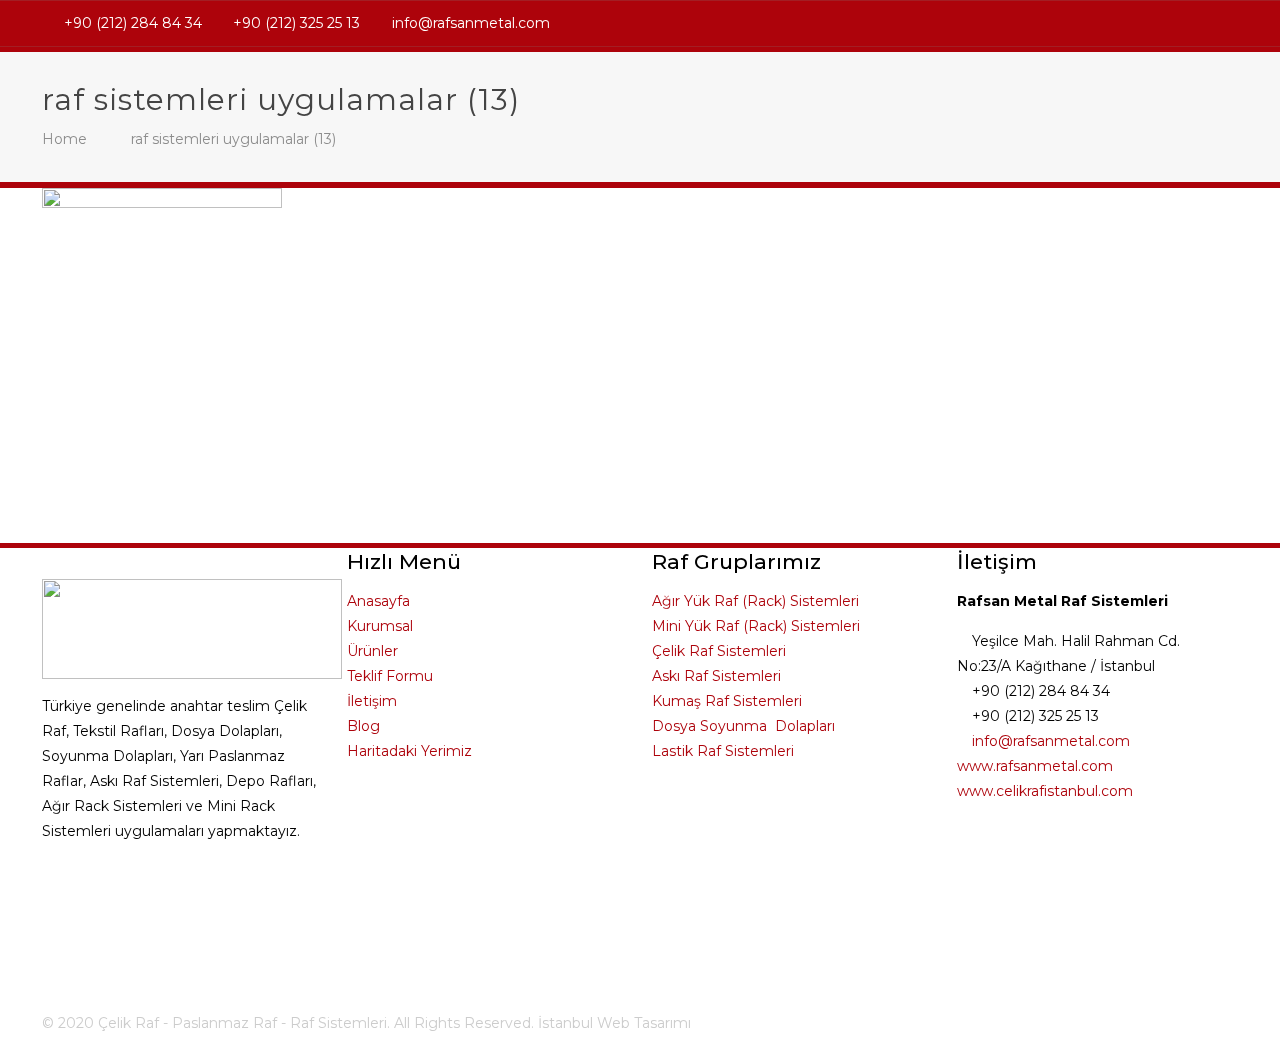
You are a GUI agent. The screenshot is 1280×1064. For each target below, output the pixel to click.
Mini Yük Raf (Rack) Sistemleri (756, 626)
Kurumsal (380, 626)
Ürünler (372, 651)
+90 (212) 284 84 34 (133, 23)
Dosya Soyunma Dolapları (743, 726)
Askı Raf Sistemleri (716, 676)
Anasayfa (378, 601)
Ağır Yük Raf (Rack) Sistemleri (755, 601)
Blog (363, 726)
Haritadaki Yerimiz (409, 751)
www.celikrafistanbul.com (1045, 791)
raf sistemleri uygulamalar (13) (233, 139)
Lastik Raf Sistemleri (723, 751)
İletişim (372, 701)
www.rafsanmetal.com (1035, 766)
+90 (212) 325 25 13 (296, 23)
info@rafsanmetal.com (471, 23)
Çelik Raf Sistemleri (719, 651)
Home (64, 139)
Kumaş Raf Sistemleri (727, 701)
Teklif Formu (390, 676)
